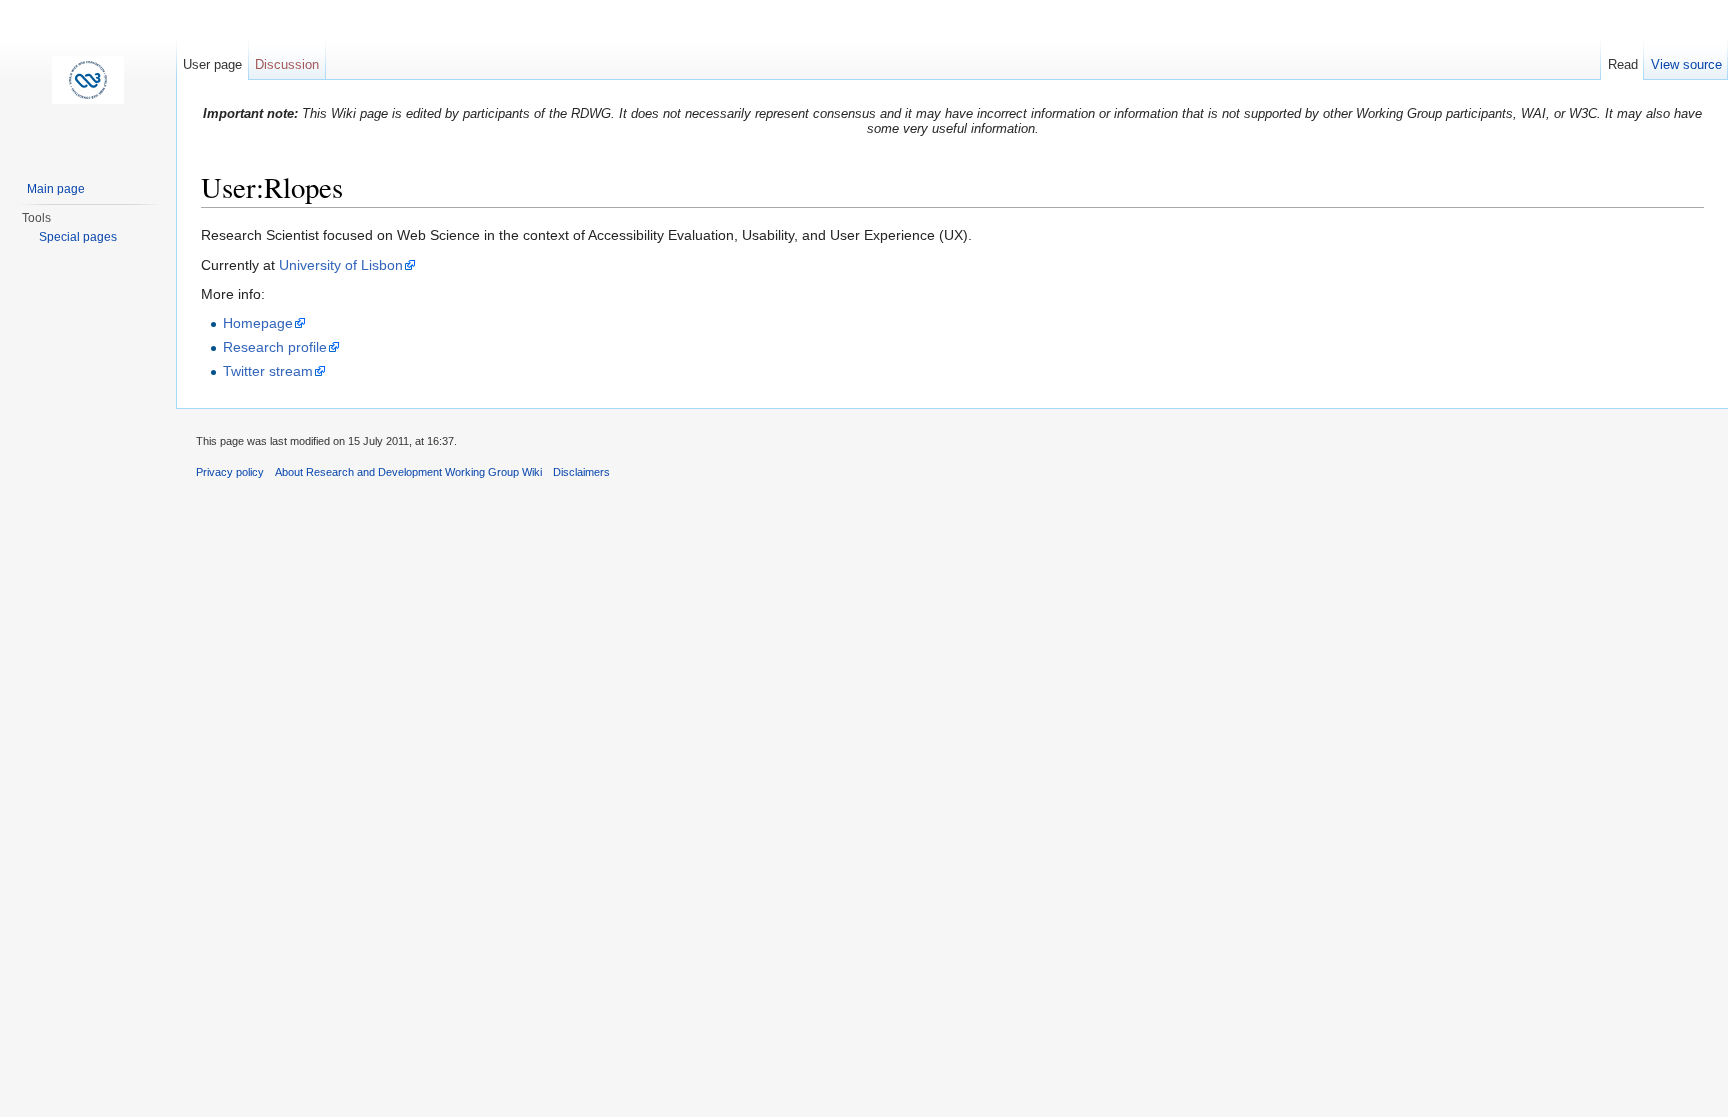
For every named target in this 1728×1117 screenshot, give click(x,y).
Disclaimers (581, 472)
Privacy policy (230, 472)
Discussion (287, 64)
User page (212, 64)
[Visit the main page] (88, 80)
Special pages (78, 237)
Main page (56, 189)
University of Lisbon (341, 265)
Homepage (258, 323)
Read (1623, 64)
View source (1686, 64)
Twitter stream (268, 371)
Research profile (275, 347)
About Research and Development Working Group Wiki (408, 472)
